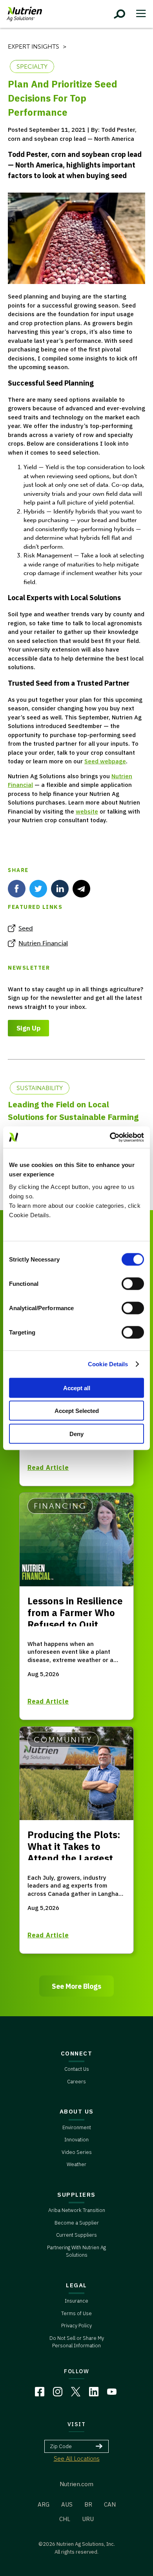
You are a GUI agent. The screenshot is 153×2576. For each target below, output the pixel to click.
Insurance (76, 2301)
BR (88, 2504)
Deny (76, 1434)
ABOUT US (77, 2111)
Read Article (48, 1467)
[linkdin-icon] (60, 889)
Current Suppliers (76, 2235)
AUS (67, 2504)
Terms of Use (76, 2313)
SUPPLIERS (76, 2195)
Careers (76, 2082)
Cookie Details (108, 1364)
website (87, 811)
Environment (77, 2127)
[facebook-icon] (17, 889)
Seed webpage (105, 761)
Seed (26, 928)
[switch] (133, 1283)
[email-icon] (81, 889)
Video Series (77, 2152)
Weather (76, 2164)
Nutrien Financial (43, 943)
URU (88, 2519)
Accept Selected (77, 1411)
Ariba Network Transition (77, 2210)
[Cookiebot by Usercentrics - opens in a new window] (110, 1137)
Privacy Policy (76, 2326)
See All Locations (77, 2459)
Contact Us (77, 2069)
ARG (44, 2504)
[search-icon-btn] (120, 14)
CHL (65, 2519)
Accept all (77, 1388)
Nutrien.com (76, 2484)
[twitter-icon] (38, 889)
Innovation (76, 2140)
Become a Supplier (77, 2223)
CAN (110, 2504)
